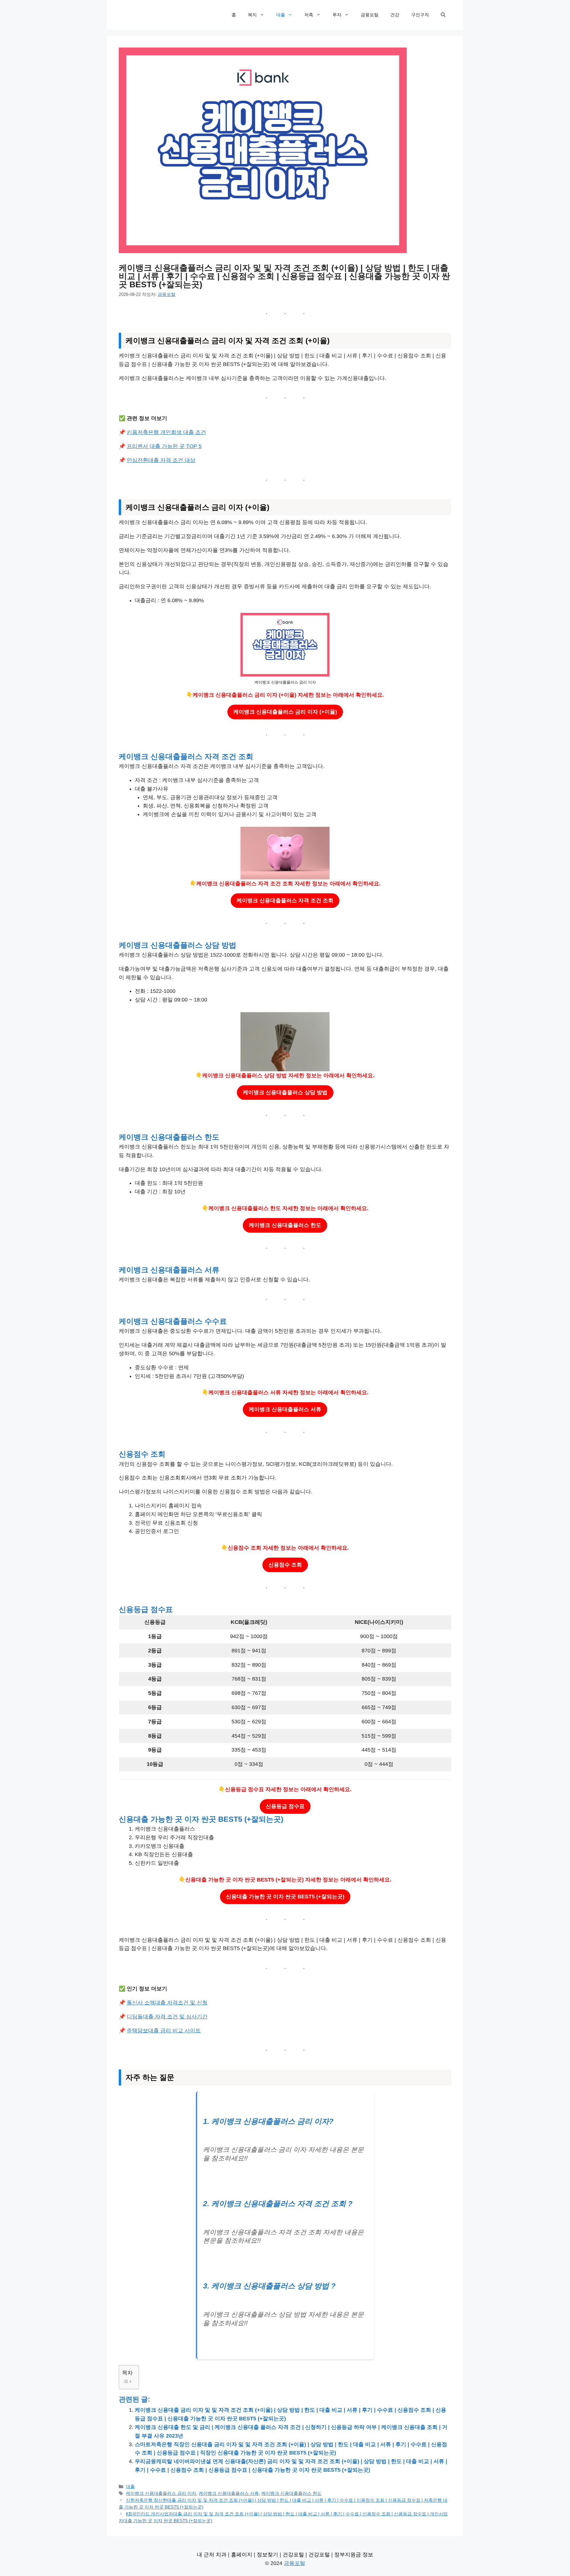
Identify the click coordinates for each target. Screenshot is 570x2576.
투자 (337, 15)
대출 (281, 15)
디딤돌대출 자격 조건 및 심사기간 (167, 2017)
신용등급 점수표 (285, 1806)
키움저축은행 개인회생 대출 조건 (166, 432)
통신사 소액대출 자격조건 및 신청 (167, 2003)
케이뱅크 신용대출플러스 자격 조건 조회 (285, 900)
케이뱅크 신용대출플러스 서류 (285, 1409)
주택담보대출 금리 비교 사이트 (164, 2031)
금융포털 (370, 15)
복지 (252, 15)
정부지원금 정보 (354, 2555)
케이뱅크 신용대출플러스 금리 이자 (161, 2493)
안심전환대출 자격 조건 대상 (161, 460)
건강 (395, 15)
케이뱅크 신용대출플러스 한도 (285, 1225)
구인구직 (420, 15)
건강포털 (293, 2555)
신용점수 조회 (285, 1565)
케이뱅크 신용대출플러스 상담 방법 (285, 1092)
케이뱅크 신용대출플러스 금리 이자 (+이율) (285, 712)
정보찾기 (267, 2555)
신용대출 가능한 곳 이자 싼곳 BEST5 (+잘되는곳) (285, 1897)
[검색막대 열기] (443, 15)
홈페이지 (242, 2555)
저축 (309, 15)
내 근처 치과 (212, 2555)
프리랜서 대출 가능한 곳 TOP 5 (164, 446)
